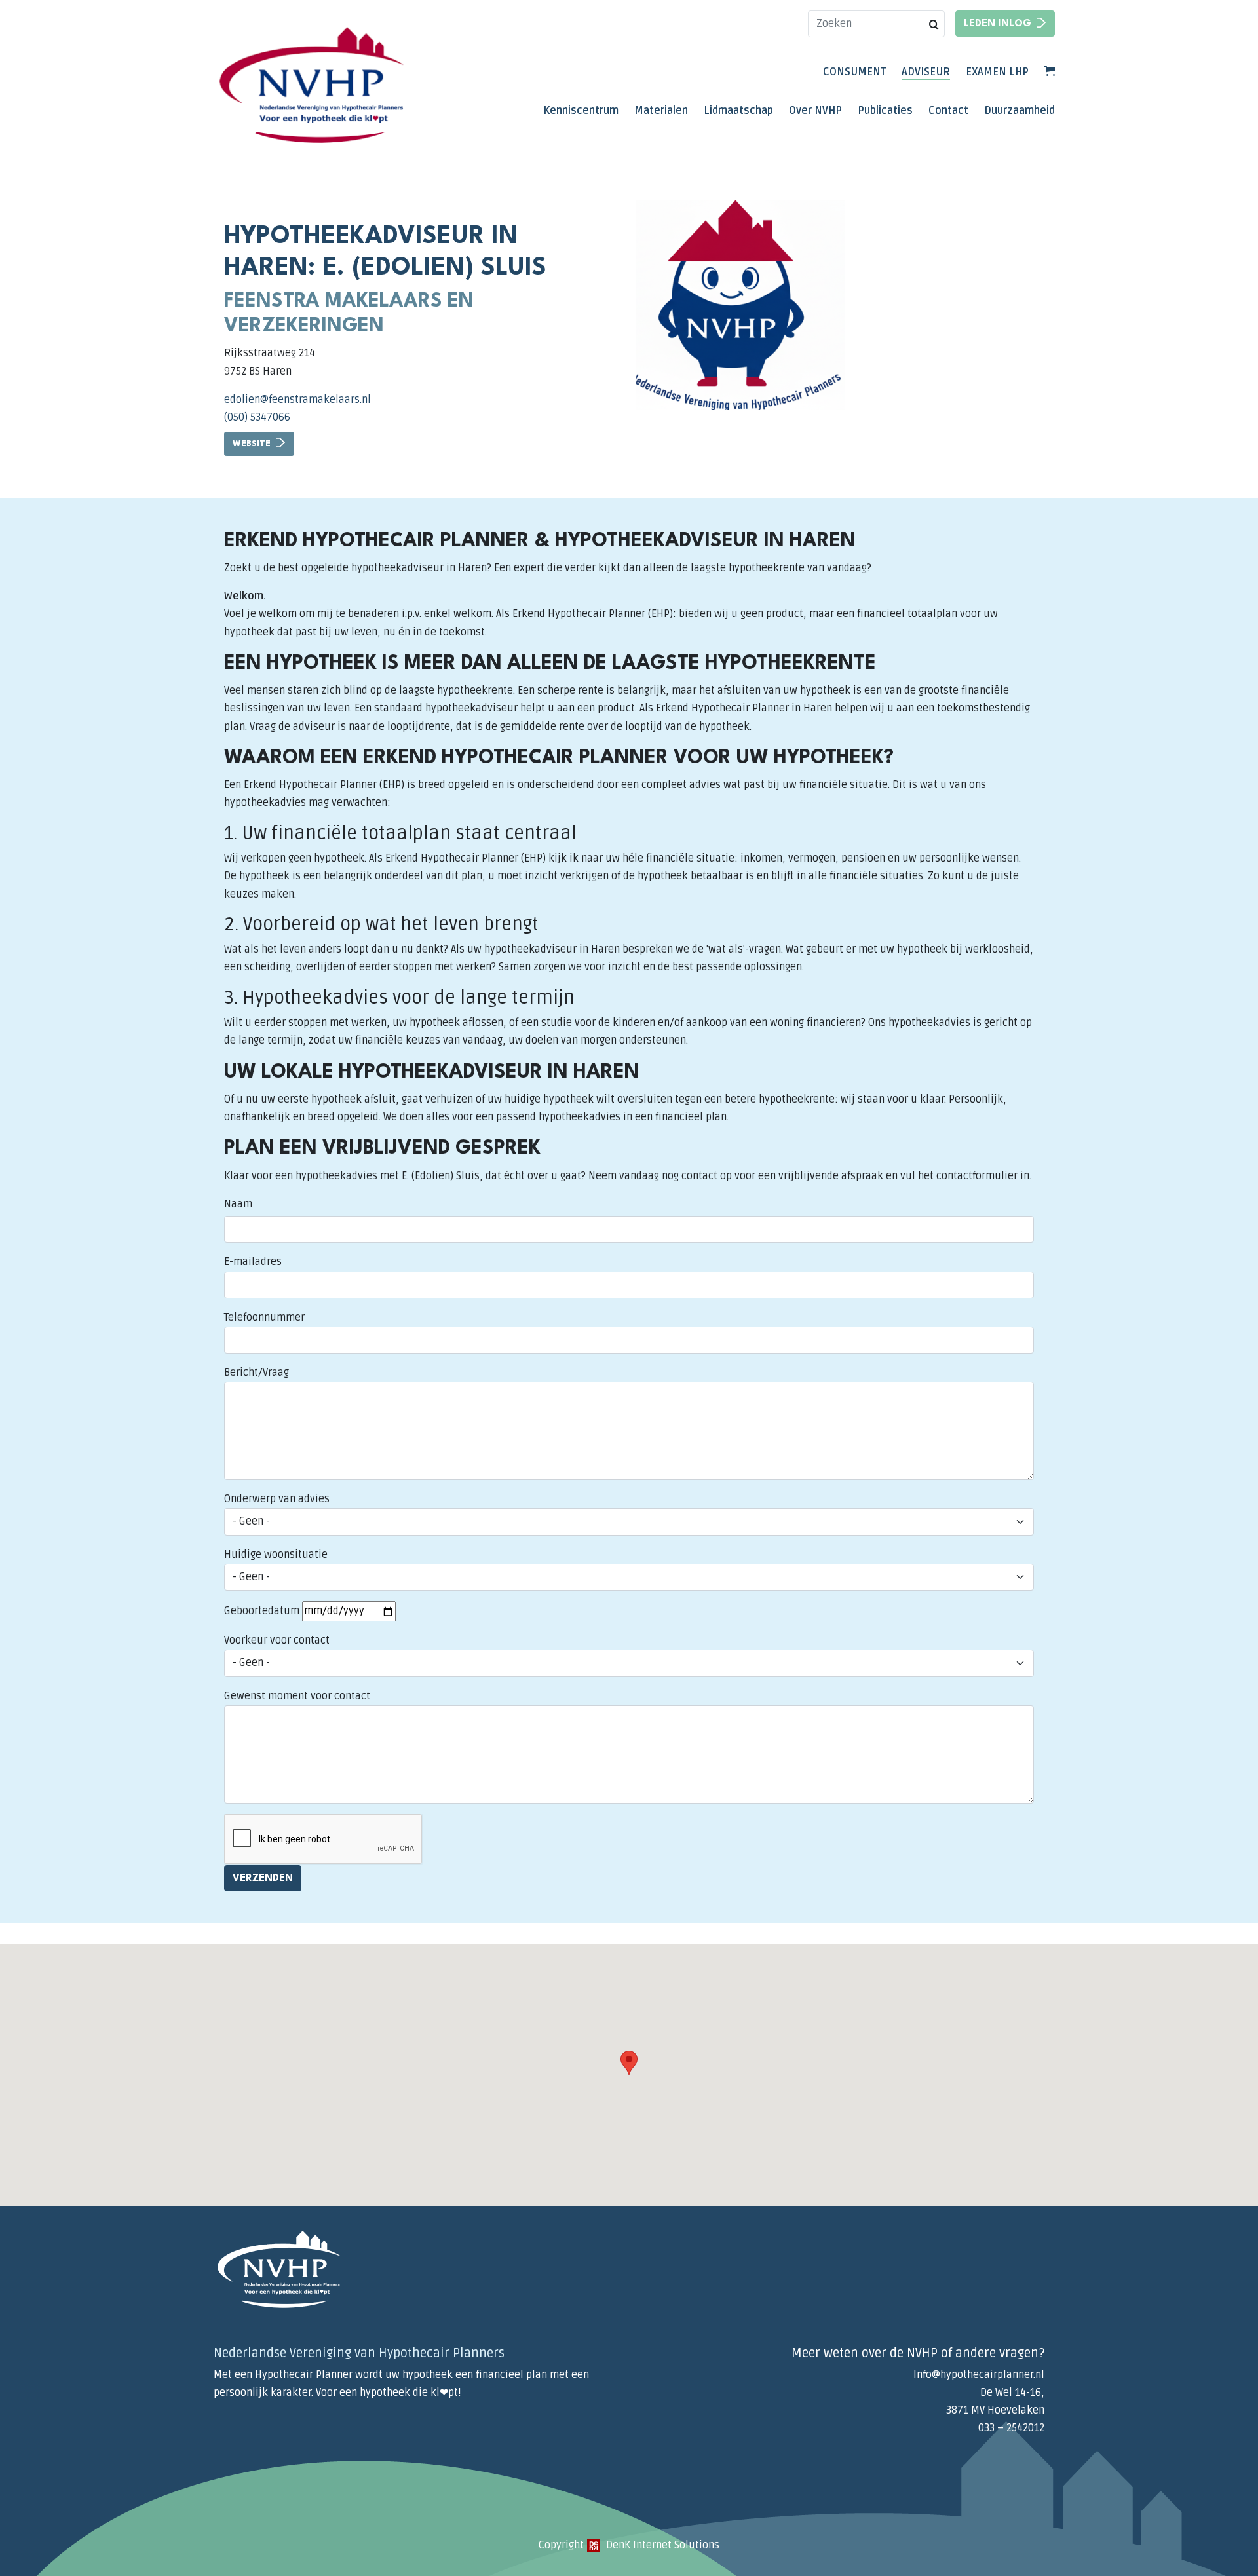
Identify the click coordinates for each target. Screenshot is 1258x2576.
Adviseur (926, 72)
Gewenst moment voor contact (297, 1696)
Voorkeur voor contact (277, 1640)
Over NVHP (815, 111)
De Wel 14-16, (1012, 2393)
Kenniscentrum (581, 111)
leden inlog (998, 24)
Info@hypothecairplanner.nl (979, 2375)
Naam (238, 1204)
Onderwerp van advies (277, 1499)
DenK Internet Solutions (661, 2545)
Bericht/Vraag (257, 1373)
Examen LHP (997, 72)
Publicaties (885, 111)
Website (252, 444)
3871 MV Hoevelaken (995, 2410)
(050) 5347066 (257, 417)
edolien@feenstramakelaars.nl (297, 400)
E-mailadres (253, 1262)
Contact (948, 111)
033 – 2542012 (1011, 2428)
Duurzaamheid (1020, 111)
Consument (854, 72)
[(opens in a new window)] (594, 2545)
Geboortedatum (262, 1611)
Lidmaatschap (738, 111)
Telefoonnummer (264, 1317)
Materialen (661, 111)
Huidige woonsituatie (276, 1555)
